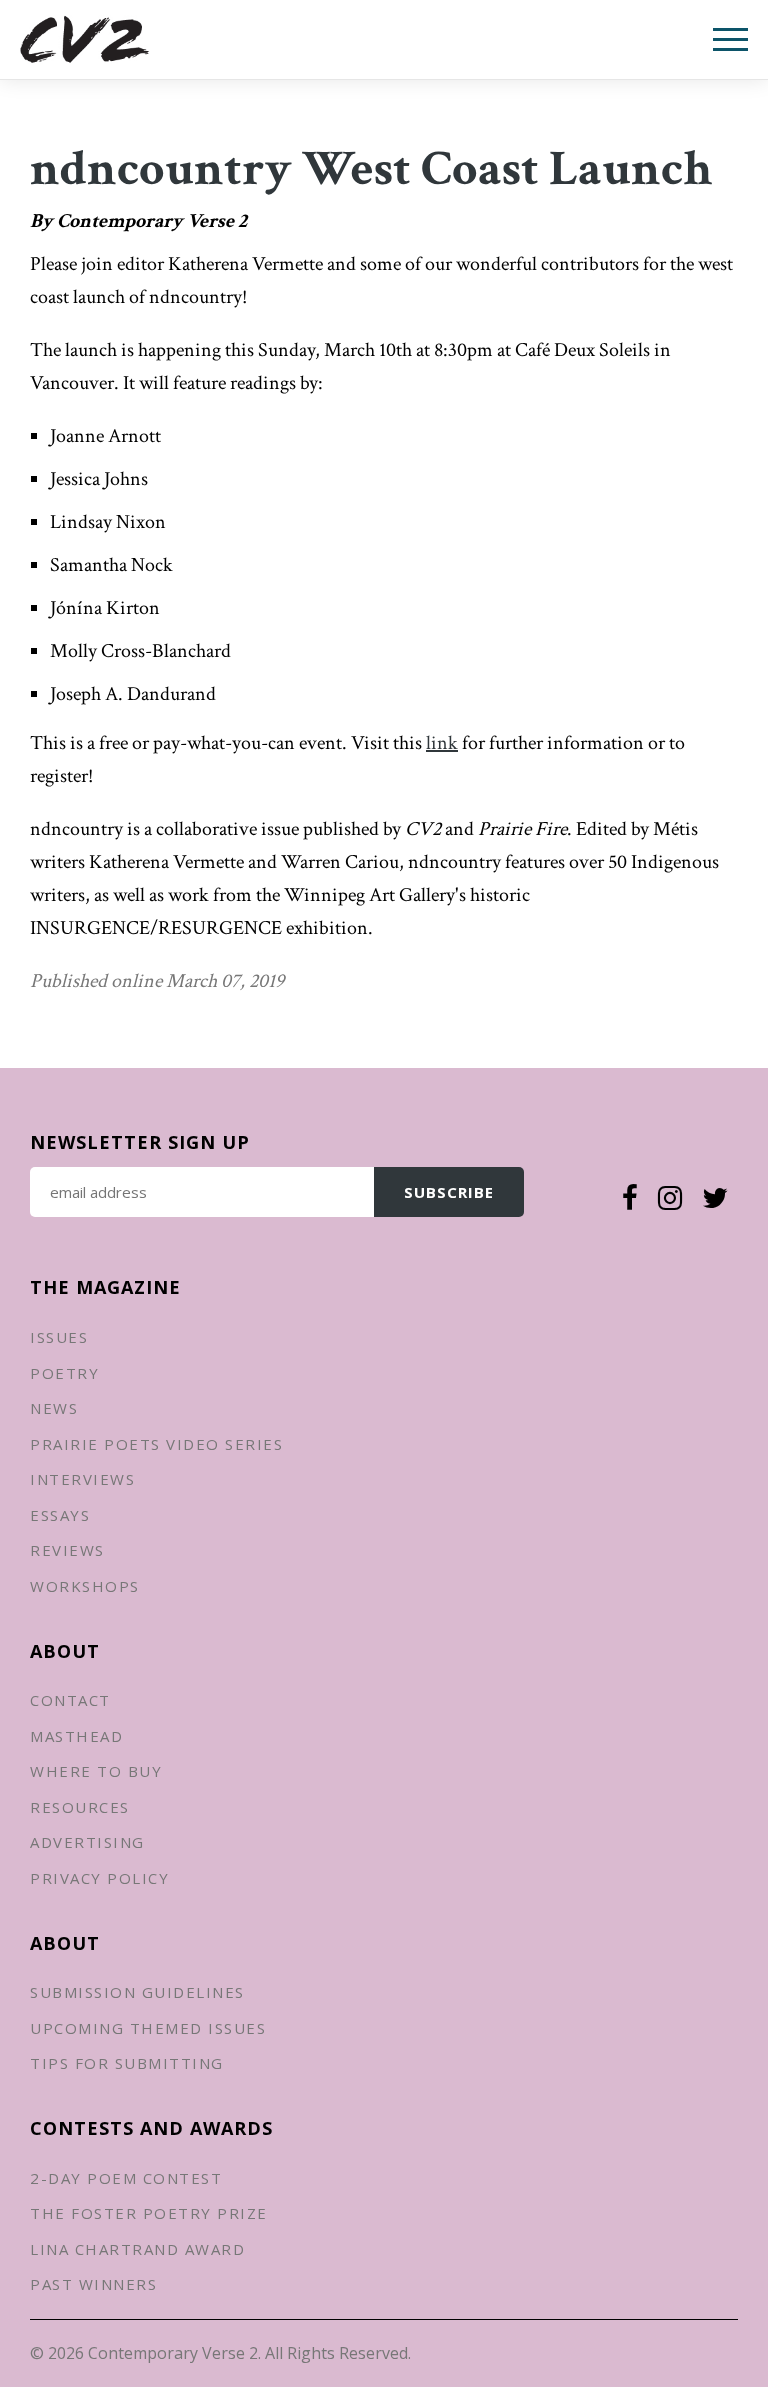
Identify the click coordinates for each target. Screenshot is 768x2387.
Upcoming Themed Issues (148, 2028)
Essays (60, 1515)
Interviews (82, 1479)
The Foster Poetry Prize (149, 2213)
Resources (80, 1807)
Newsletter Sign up (140, 1142)
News (54, 1408)
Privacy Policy (99, 1878)
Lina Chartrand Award (137, 2249)
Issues (59, 1337)
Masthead (76, 1736)
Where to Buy (96, 1771)
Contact (70, 1700)
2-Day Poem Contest (126, 2178)
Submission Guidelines (137, 1992)
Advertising (87, 1842)
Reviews (67, 1550)
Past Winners (93, 2284)
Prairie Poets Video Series (156, 1444)
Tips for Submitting (127, 2063)
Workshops (85, 1586)
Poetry (64, 1373)
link (442, 743)
